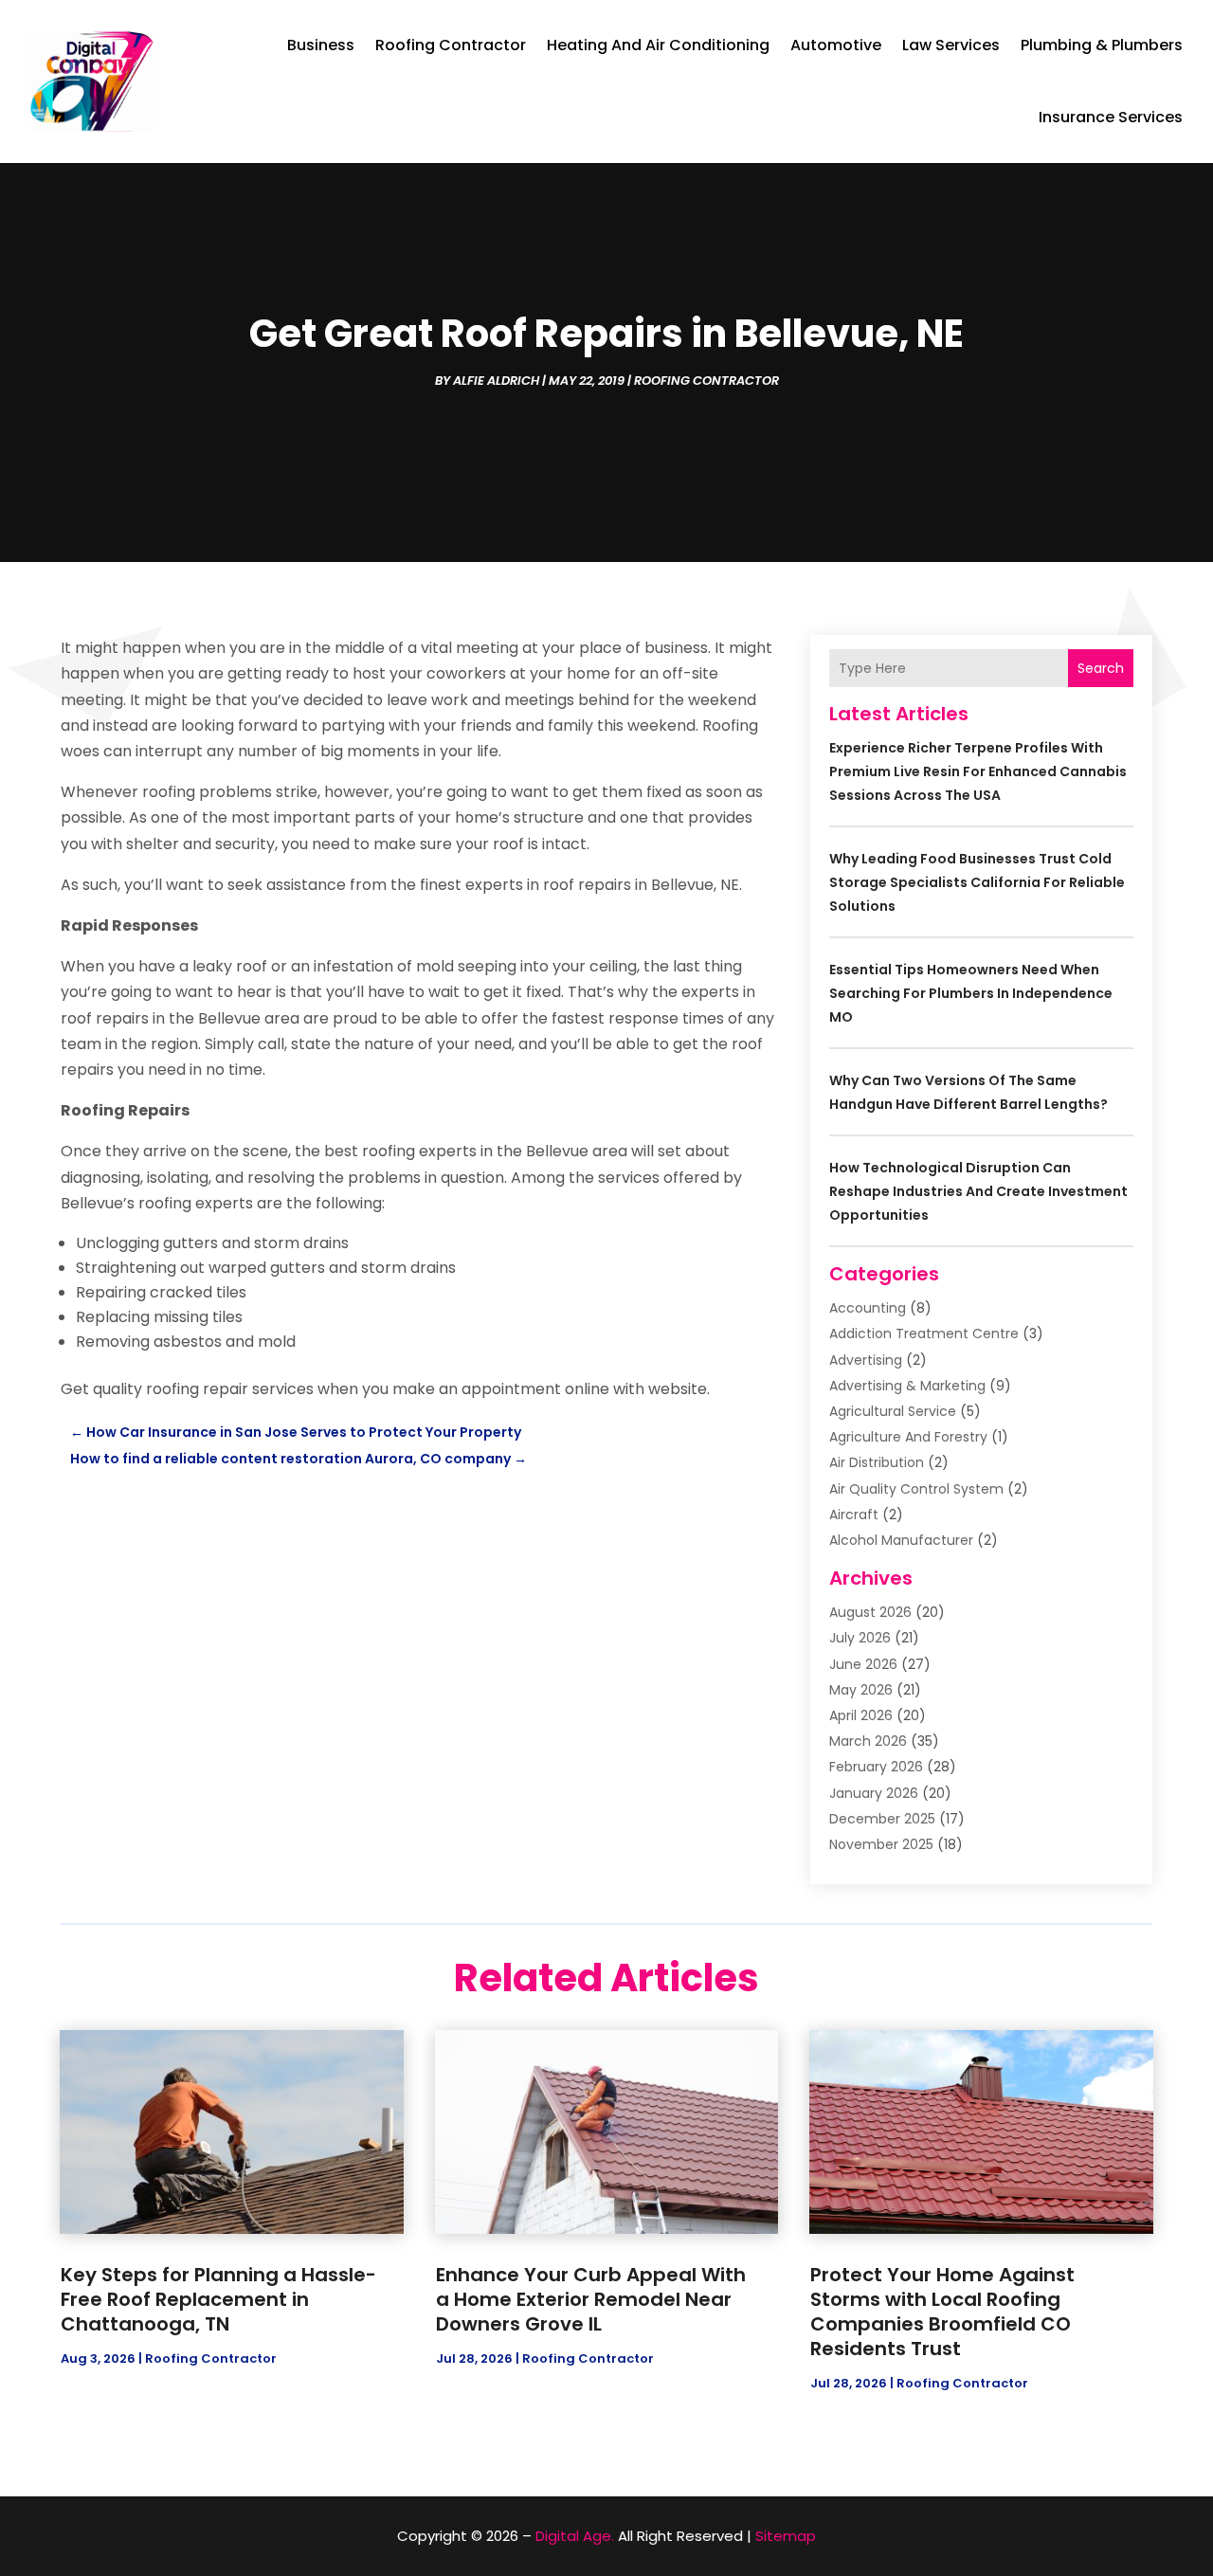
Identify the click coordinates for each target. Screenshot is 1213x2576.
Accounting (868, 1308)
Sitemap (786, 2536)
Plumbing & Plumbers (1102, 45)
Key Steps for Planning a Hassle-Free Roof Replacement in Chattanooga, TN (218, 2299)
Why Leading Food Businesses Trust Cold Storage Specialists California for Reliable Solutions (977, 882)
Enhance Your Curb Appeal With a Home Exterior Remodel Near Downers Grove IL (591, 2299)
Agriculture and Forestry (908, 1437)
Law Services (951, 45)
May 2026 (861, 1690)
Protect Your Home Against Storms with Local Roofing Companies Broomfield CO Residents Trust (942, 2312)
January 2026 (874, 1793)
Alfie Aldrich (496, 381)
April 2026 (861, 1715)
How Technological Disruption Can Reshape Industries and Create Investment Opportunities (978, 1191)
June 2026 (863, 1664)
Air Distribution (877, 1462)
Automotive (836, 45)
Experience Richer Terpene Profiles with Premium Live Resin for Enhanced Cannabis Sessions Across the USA (978, 771)
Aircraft (854, 1515)
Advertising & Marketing (907, 1386)
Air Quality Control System (916, 1489)
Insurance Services (1111, 117)
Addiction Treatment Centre (924, 1333)
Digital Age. (575, 2536)
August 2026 (870, 1612)
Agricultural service (893, 1411)
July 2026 (860, 1638)
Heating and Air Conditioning (658, 45)
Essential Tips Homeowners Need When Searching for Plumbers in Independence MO (971, 993)
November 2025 (881, 1844)
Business (321, 45)
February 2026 (876, 1767)
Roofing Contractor (451, 45)
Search (1101, 668)
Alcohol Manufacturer (901, 1540)
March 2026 (868, 1741)
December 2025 (882, 1819)
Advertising (866, 1360)
